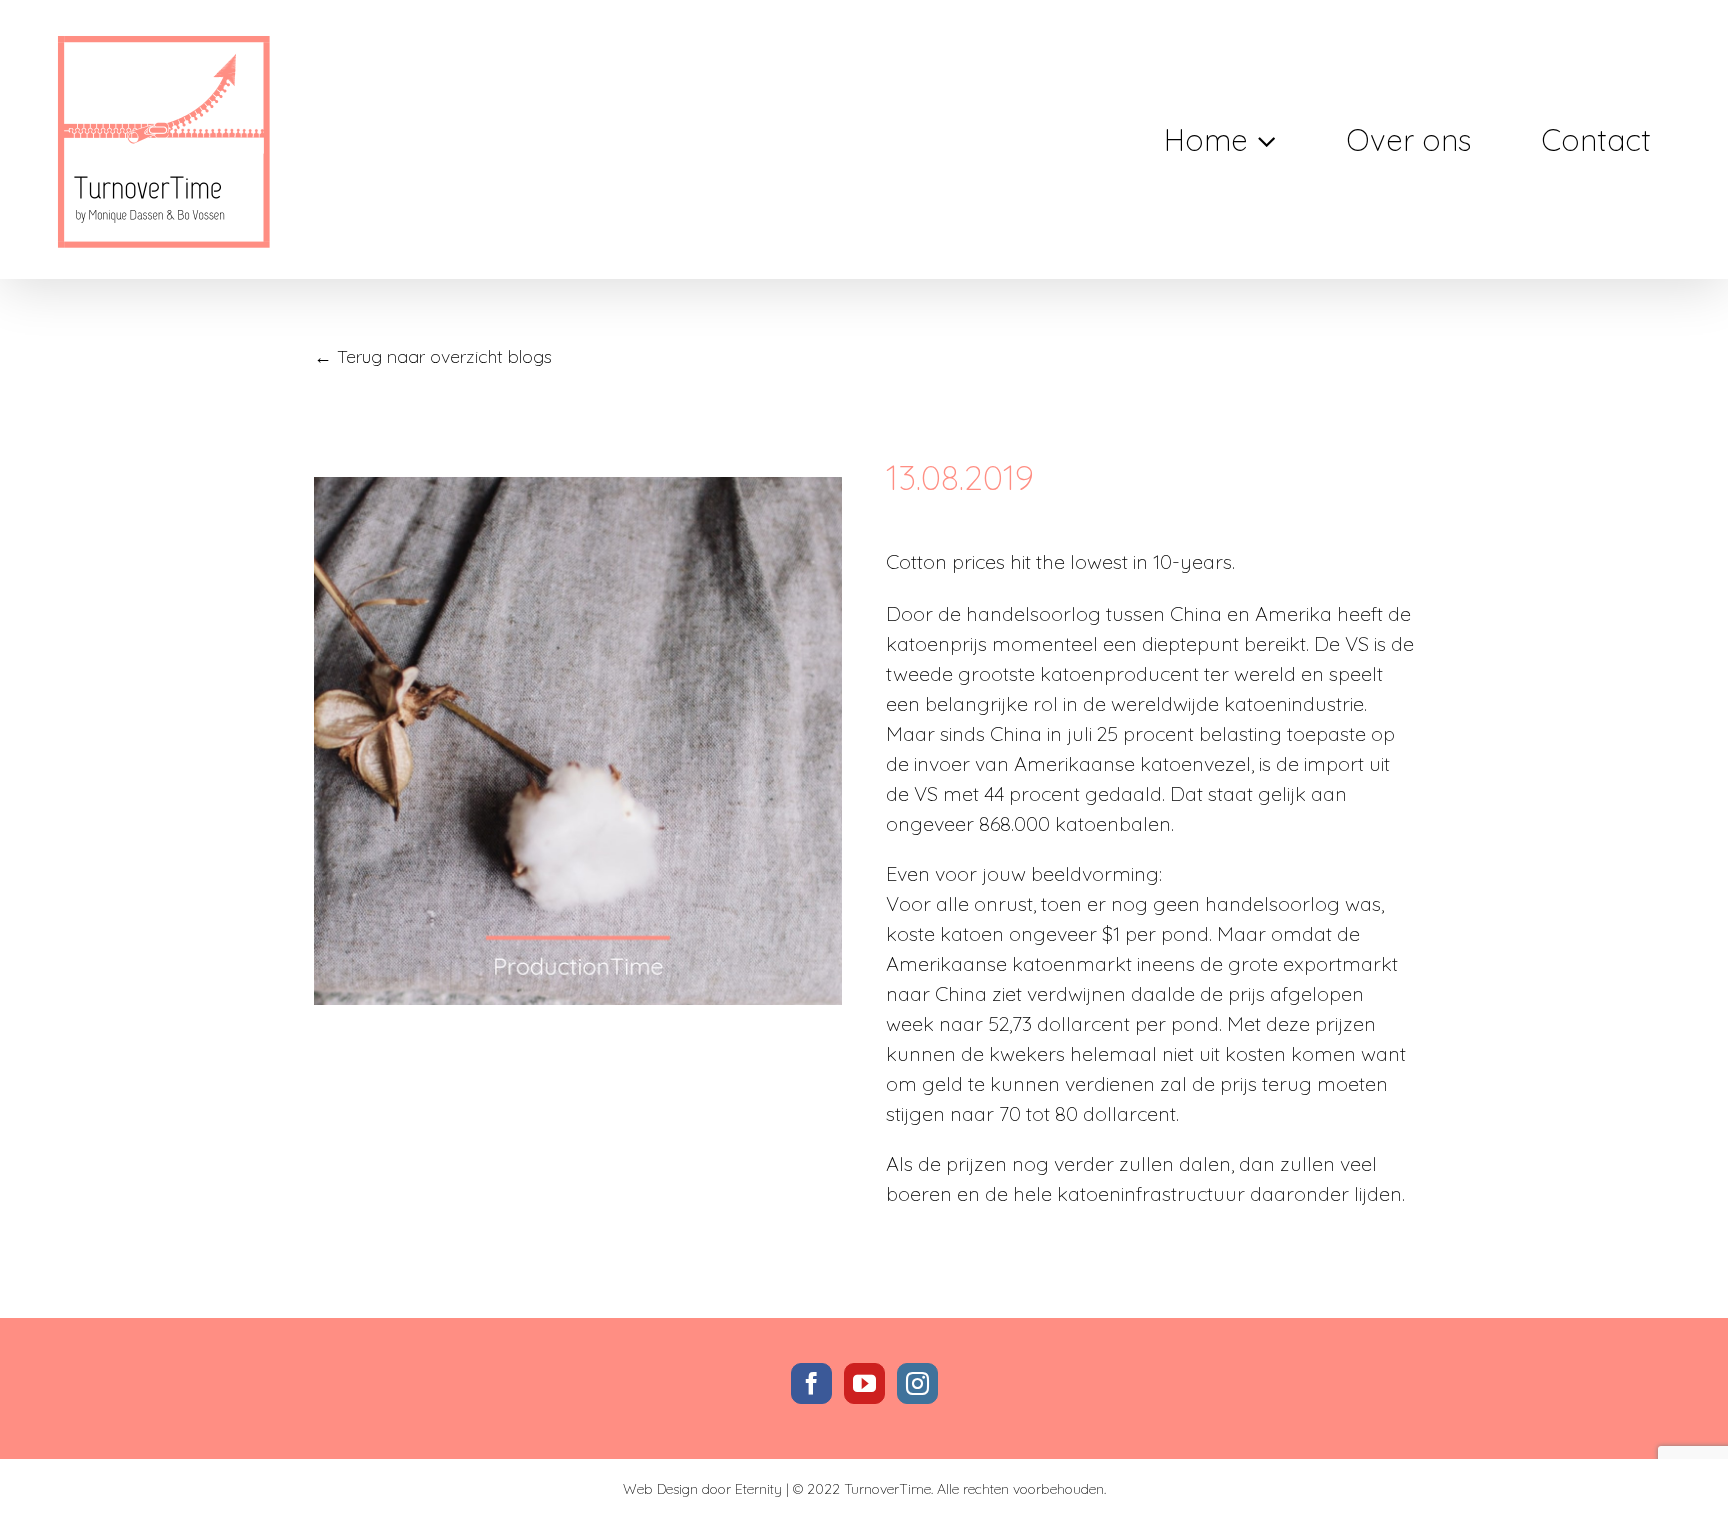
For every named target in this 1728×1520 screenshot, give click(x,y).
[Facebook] (811, 1383)
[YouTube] (864, 1383)
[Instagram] (917, 1383)
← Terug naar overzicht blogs (433, 356)
